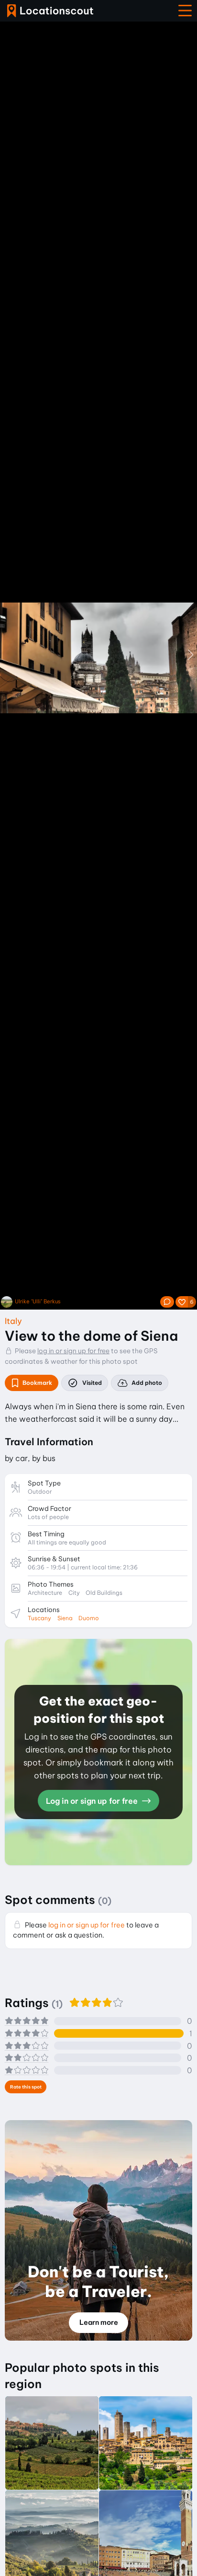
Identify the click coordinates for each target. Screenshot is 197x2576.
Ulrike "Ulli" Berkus (38, 1302)
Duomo (89, 1618)
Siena (65, 1618)
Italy (13, 1321)
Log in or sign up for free (93, 1801)
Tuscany (39, 1618)
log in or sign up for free (73, 1351)
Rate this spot (26, 2087)
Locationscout (50, 11)
